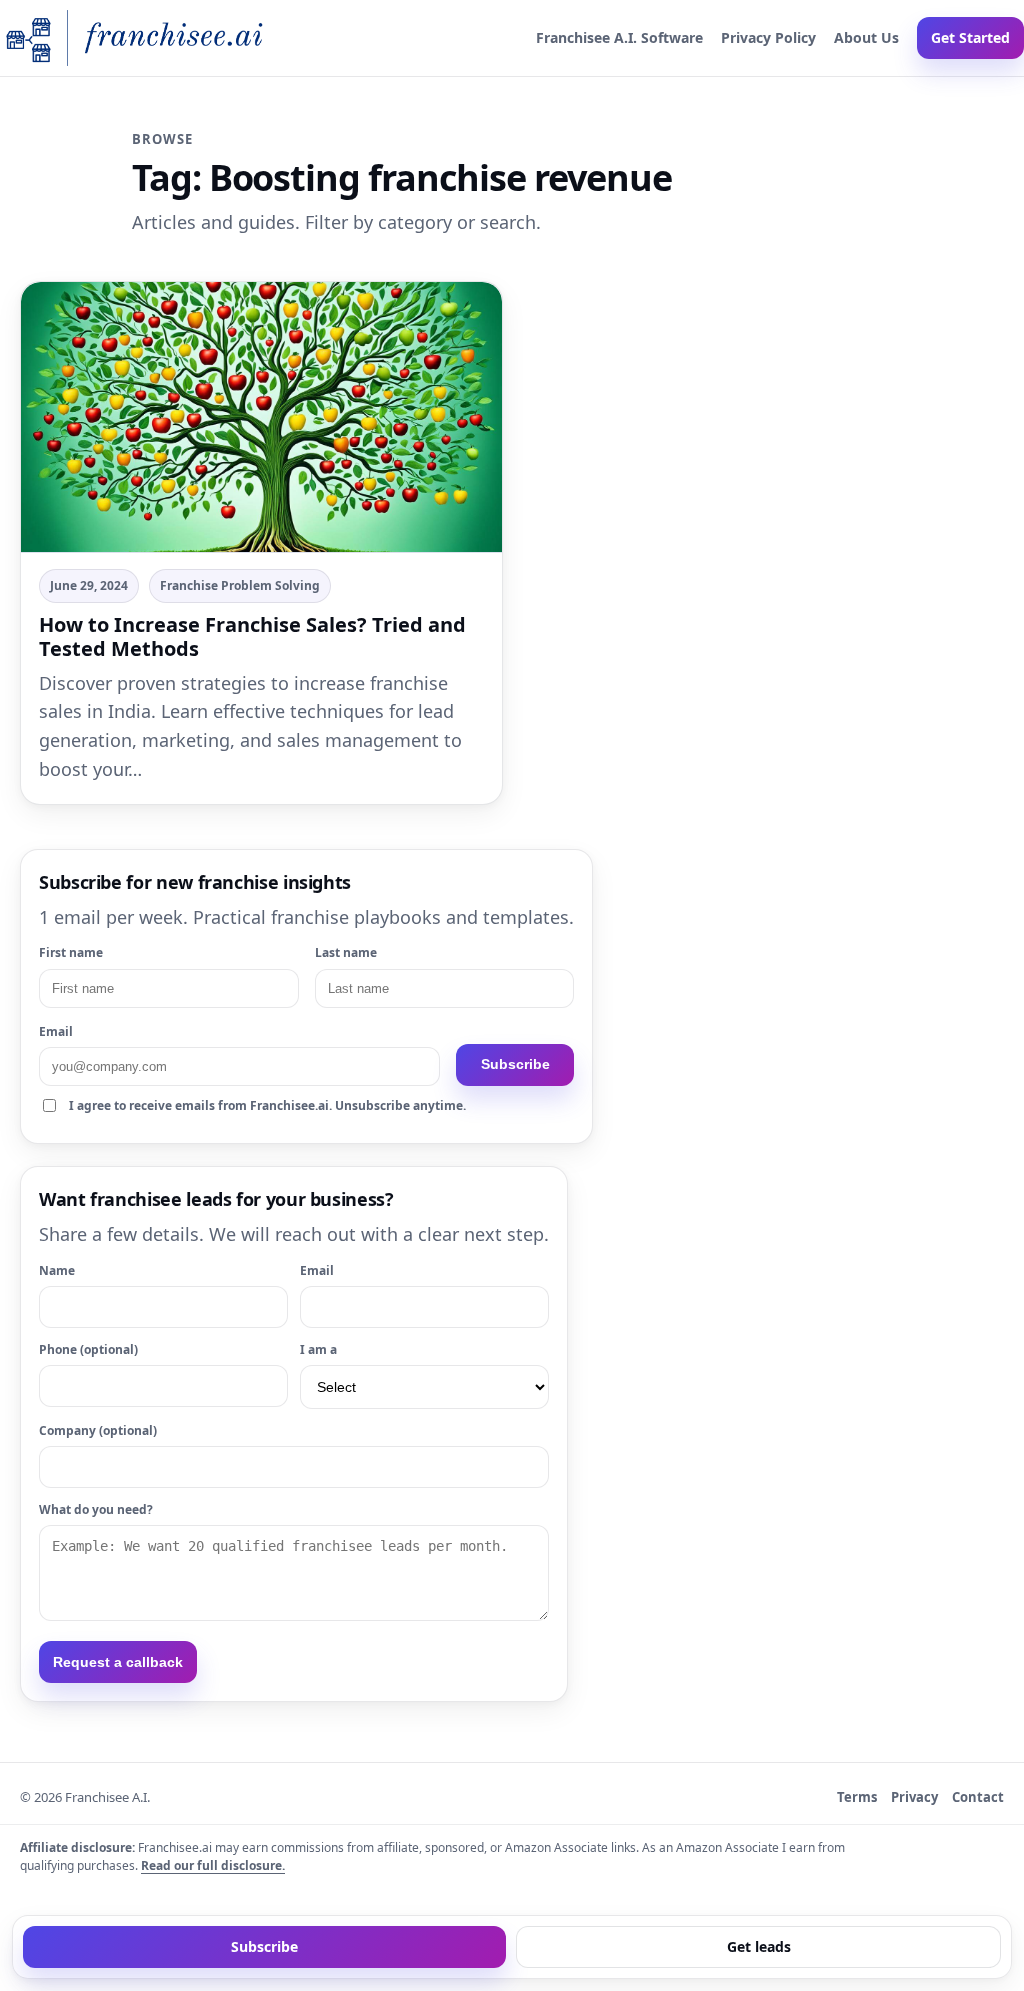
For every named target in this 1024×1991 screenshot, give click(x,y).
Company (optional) (98, 1430)
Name (57, 1270)
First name (71, 952)
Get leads (759, 1946)
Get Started (970, 37)
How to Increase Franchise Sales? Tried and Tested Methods (252, 636)
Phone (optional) (88, 1349)
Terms (857, 1797)
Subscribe (515, 1064)
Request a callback (118, 1662)
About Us (866, 37)
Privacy (914, 1797)
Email (56, 1031)
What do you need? (96, 1509)
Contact (978, 1797)
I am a (318, 1349)
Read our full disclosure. (213, 1865)
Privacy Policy (768, 37)
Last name (346, 952)
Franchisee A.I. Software (619, 37)
